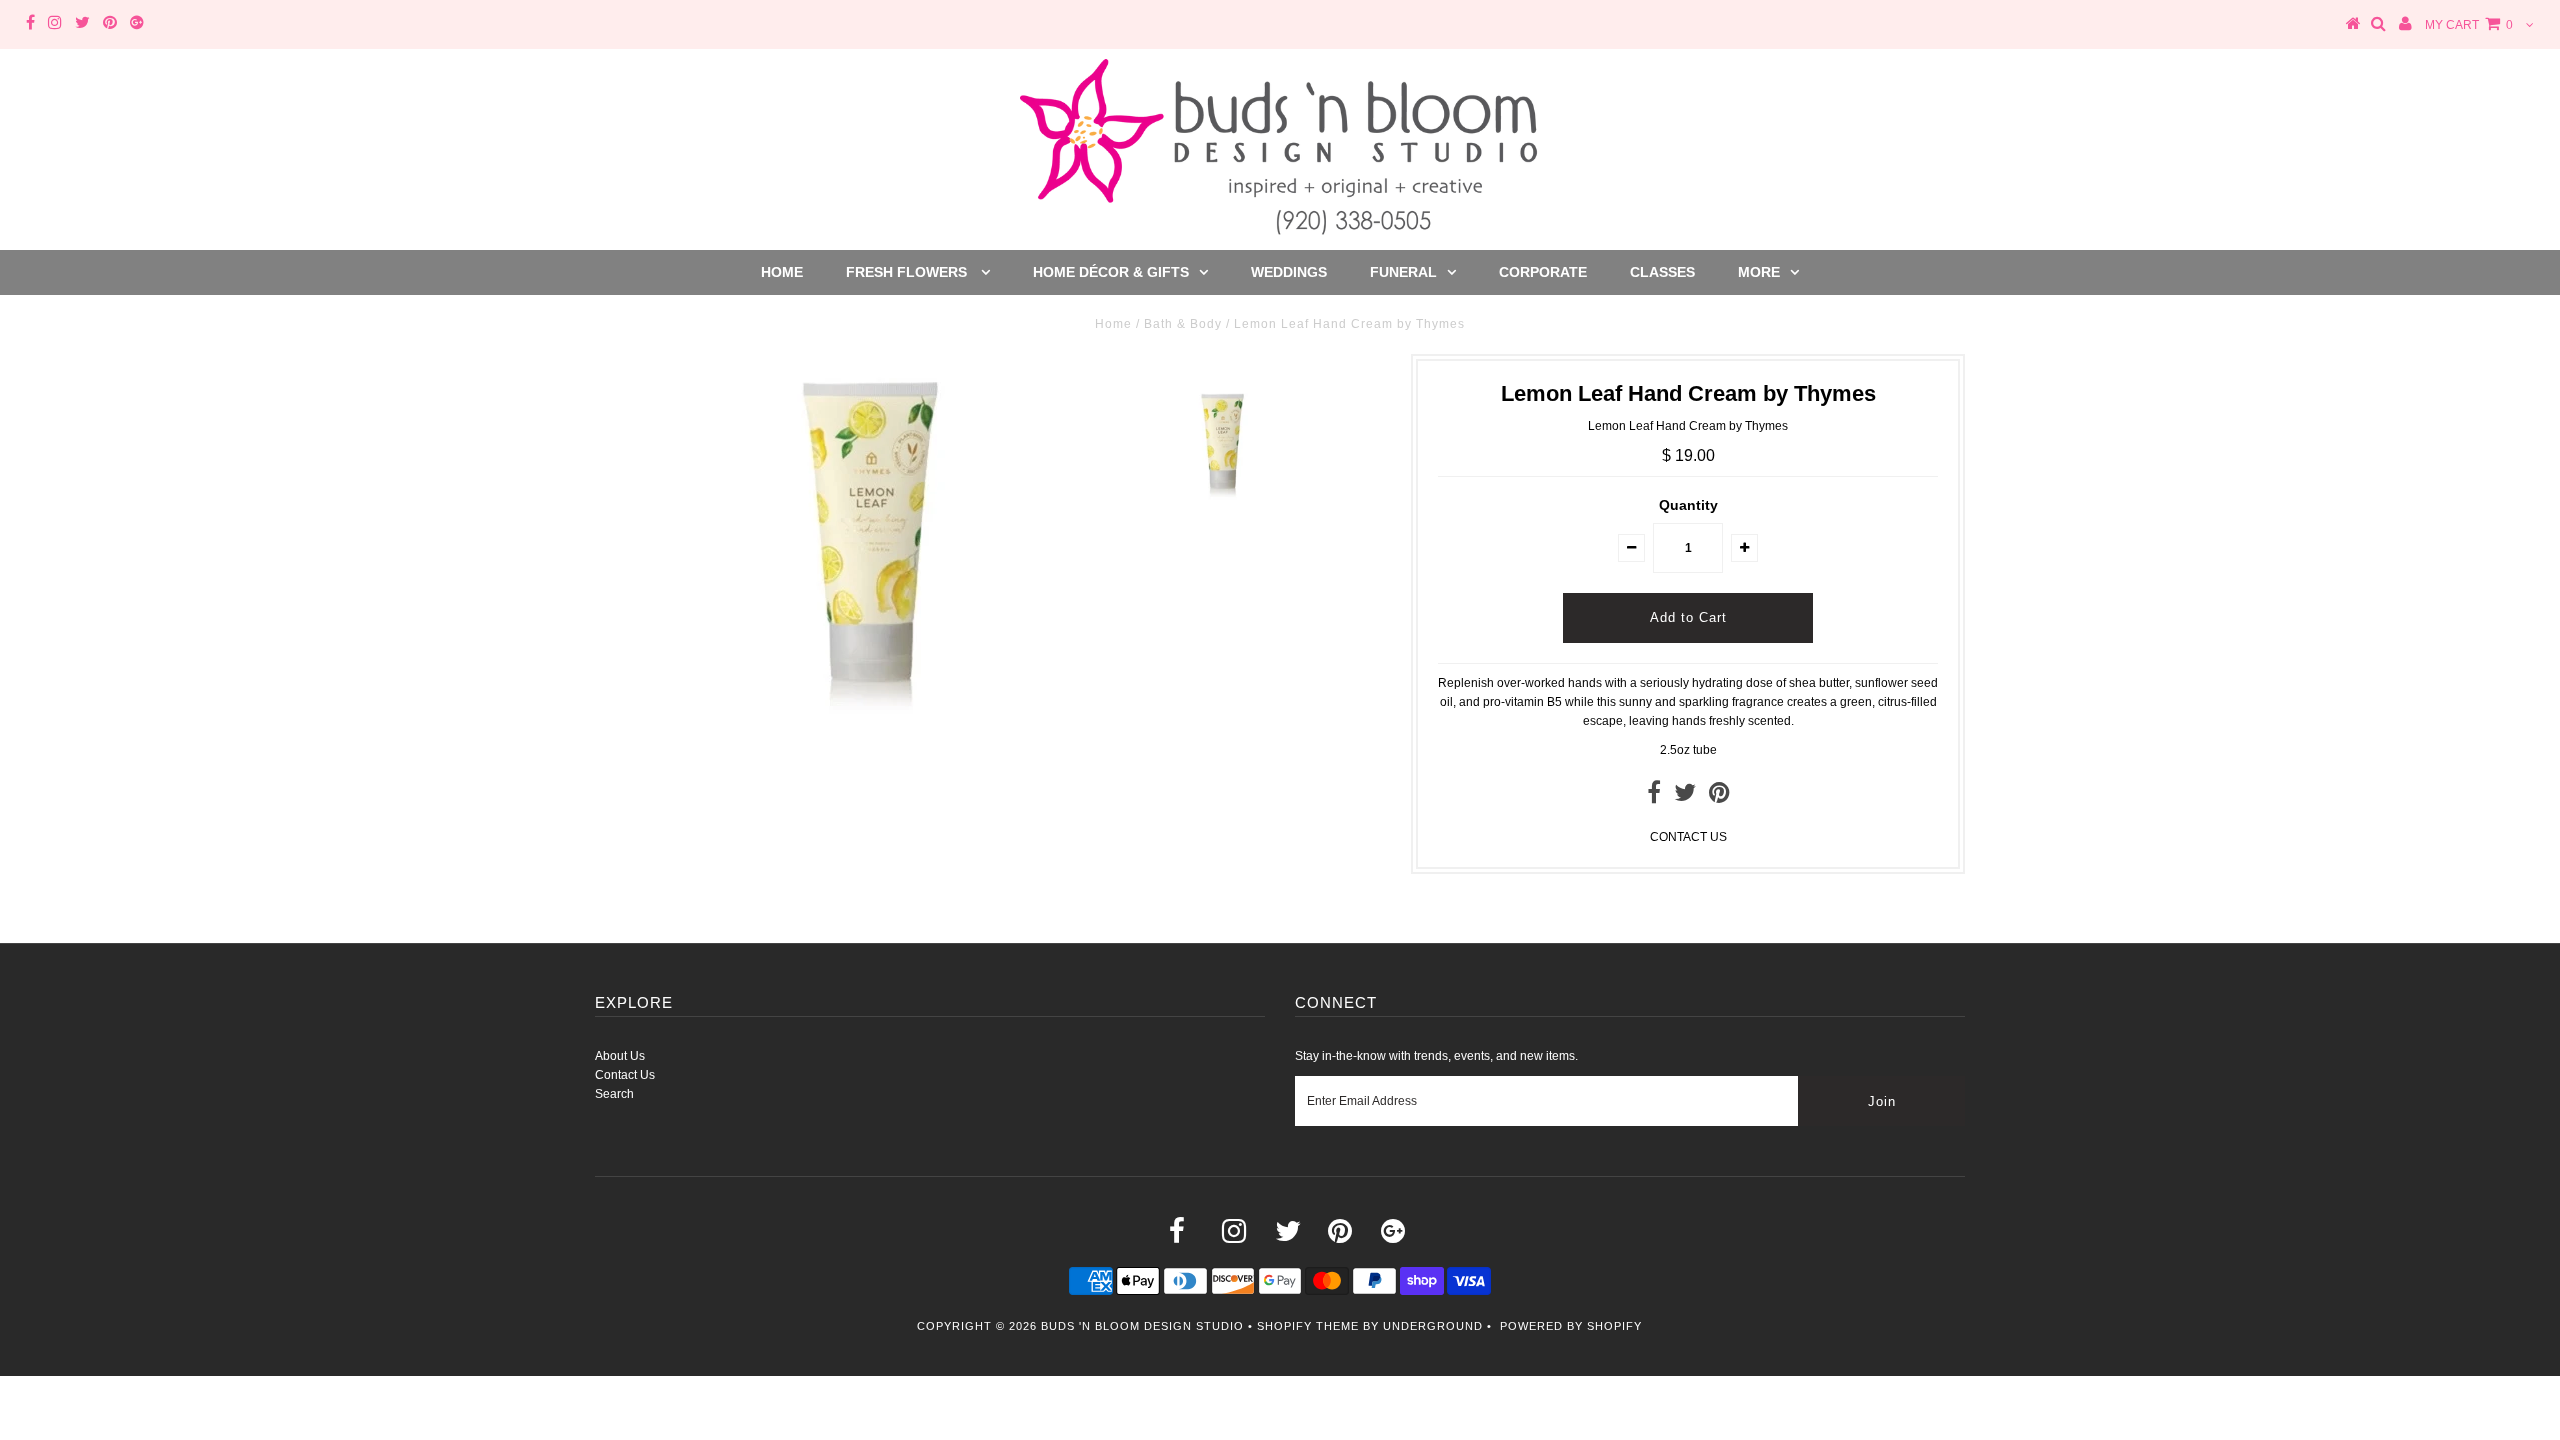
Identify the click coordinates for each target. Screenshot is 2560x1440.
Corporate (1543, 272)
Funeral (1403, 272)
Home (782, 272)
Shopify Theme (1308, 1326)
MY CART (2469, 25)
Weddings (1289, 272)
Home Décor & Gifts (1111, 272)
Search (614, 1094)
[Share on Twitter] (1685, 797)
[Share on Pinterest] (1719, 797)
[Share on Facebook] (1654, 797)
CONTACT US (1688, 837)
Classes (1662, 272)
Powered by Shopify (1571, 1326)
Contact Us (625, 1075)
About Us (620, 1056)
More (1759, 272)
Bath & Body (1183, 324)
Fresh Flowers (908, 272)
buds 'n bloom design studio (1142, 1326)
